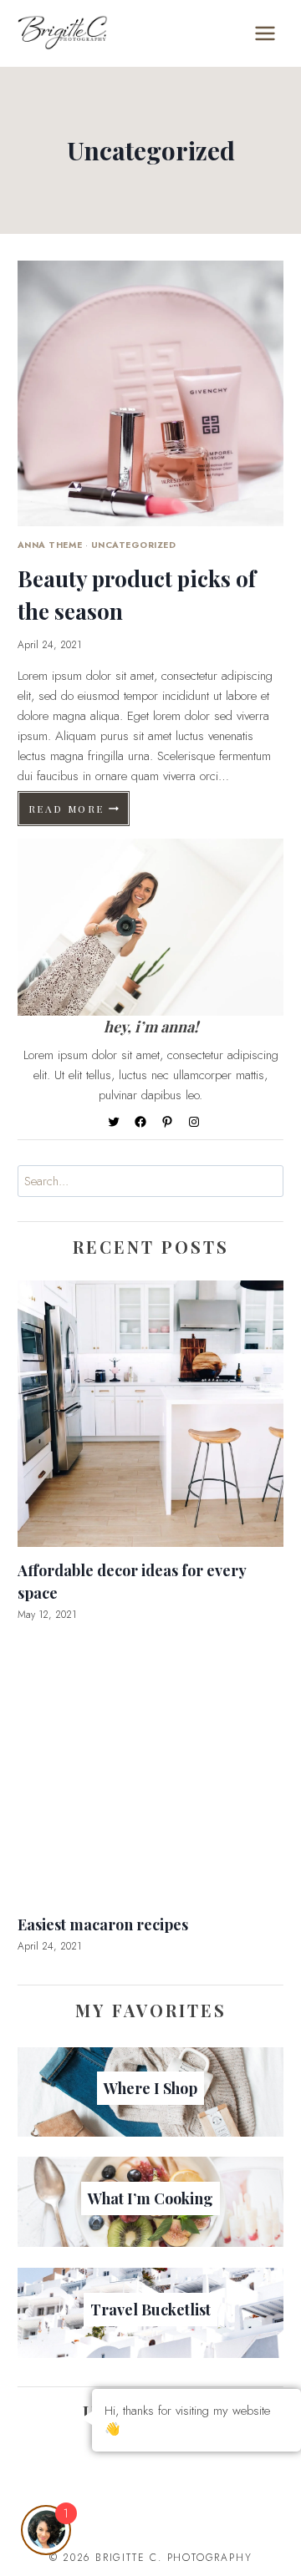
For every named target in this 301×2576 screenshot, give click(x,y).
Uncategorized (134, 545)
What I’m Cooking (150, 2198)
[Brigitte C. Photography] (63, 33)
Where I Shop (150, 2088)
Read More (79, 812)
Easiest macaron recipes (103, 1924)
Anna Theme (50, 545)
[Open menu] (265, 33)
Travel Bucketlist (150, 2310)
